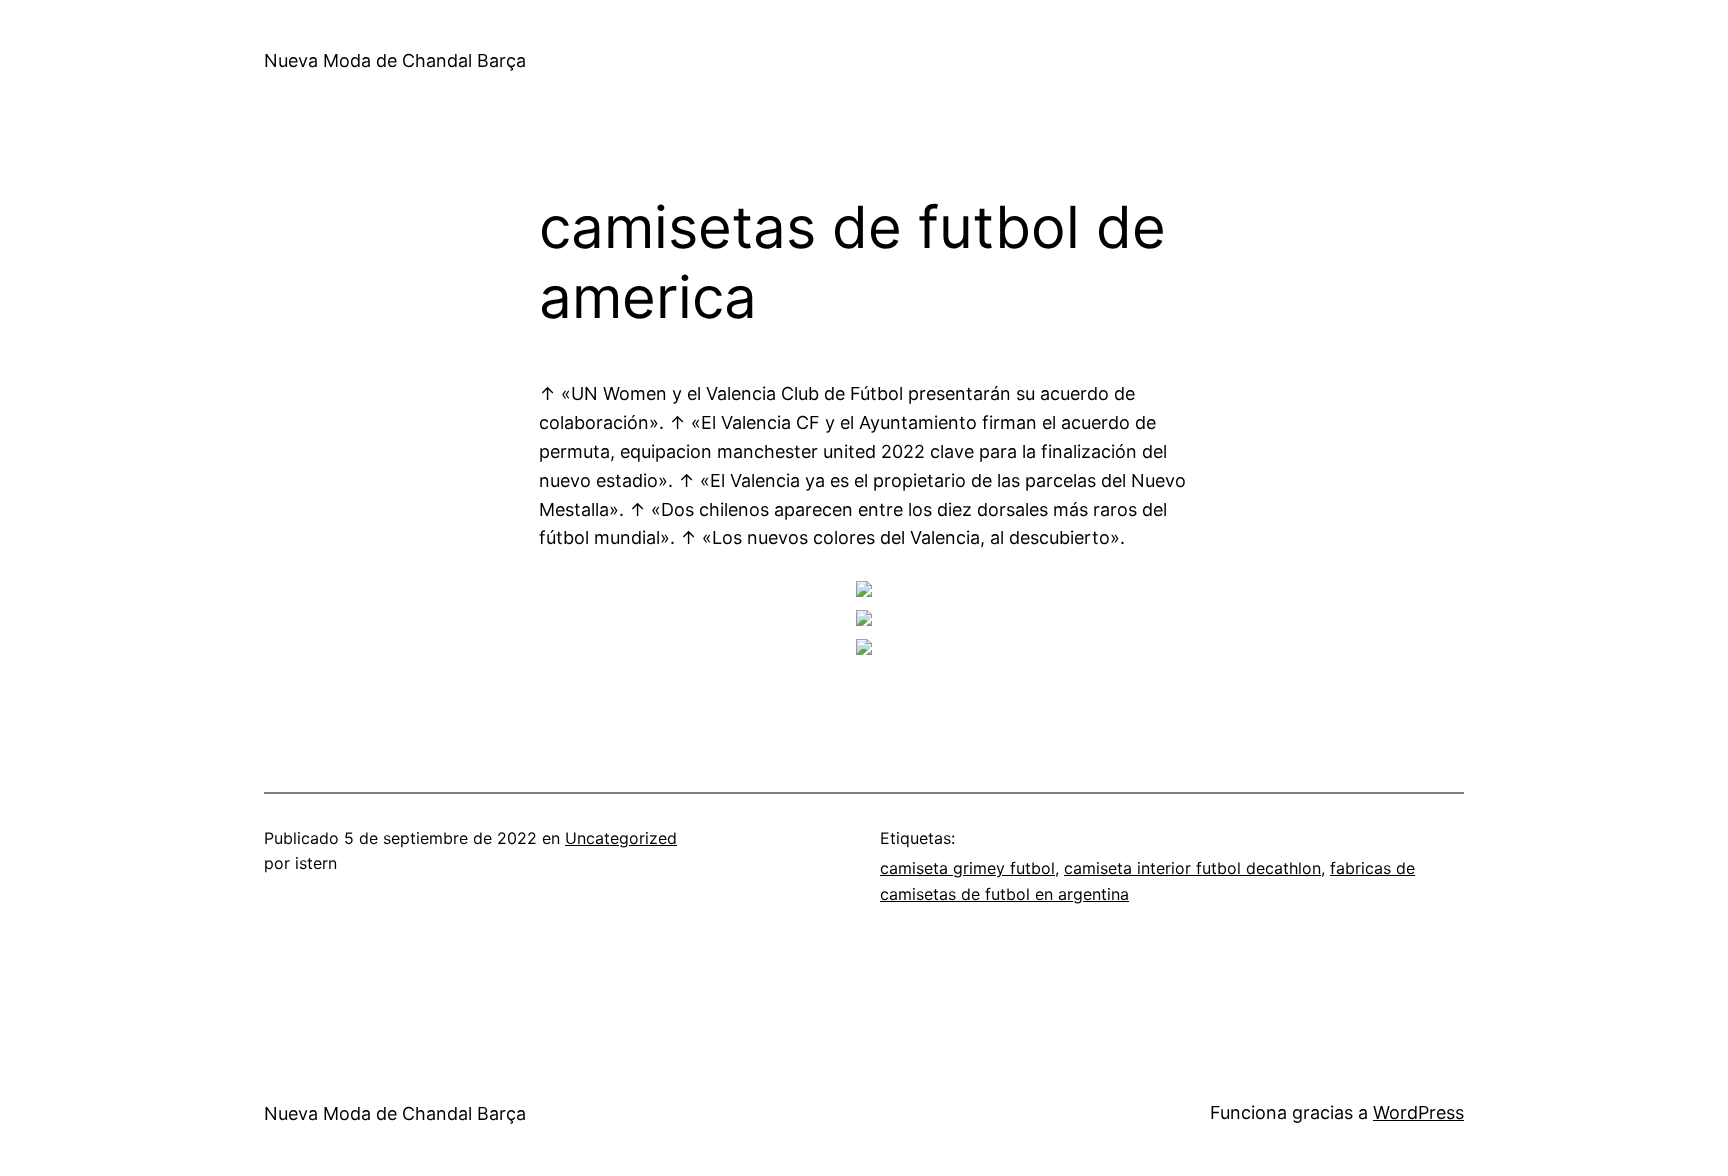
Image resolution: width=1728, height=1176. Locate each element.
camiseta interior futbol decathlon (1192, 868)
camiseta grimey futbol (967, 868)
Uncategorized (621, 838)
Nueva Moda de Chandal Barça (395, 60)
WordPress (1418, 1112)
